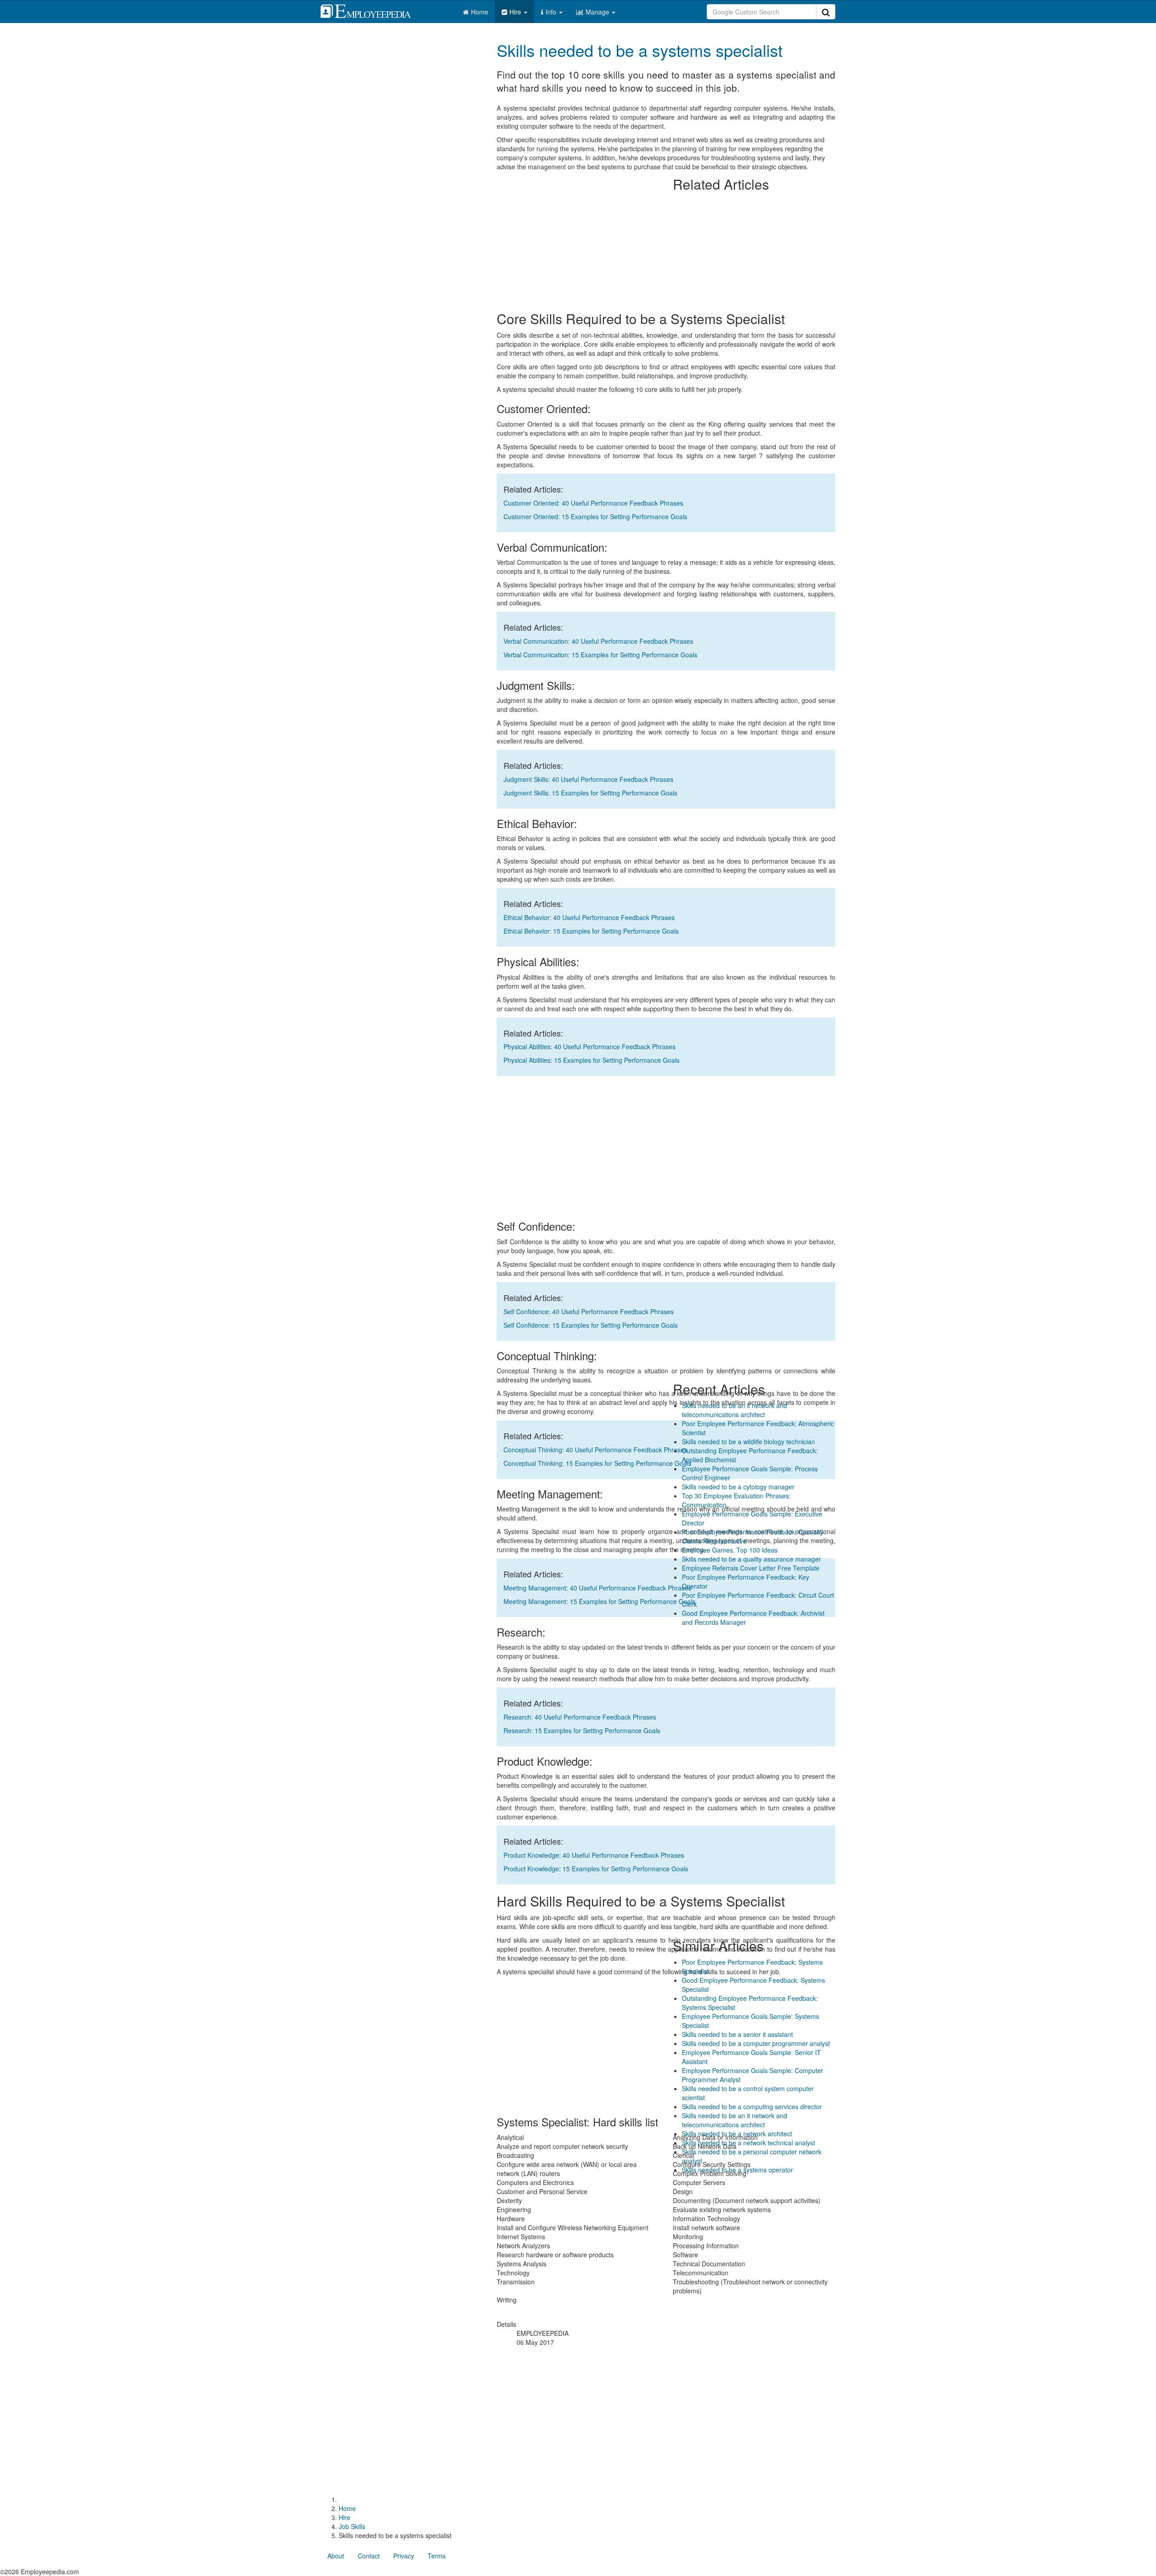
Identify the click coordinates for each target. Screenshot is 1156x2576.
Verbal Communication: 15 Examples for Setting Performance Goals (600, 655)
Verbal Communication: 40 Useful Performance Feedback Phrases (598, 641)
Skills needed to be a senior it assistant (737, 2034)
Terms (437, 2556)
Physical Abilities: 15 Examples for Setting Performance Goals (592, 1060)
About (336, 2556)
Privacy (404, 2556)
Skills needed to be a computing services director (752, 2106)
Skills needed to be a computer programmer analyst (756, 2043)
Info (552, 12)
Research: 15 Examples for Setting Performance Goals (582, 1730)
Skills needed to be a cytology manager (738, 1487)
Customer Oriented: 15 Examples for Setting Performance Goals (595, 516)
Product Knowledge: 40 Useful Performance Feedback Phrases (594, 1855)
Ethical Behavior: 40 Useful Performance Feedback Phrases (589, 917)
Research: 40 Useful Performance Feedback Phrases (580, 1717)
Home (480, 12)
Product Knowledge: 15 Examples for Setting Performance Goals (596, 1869)
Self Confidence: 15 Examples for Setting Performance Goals (591, 1325)
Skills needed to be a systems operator (737, 2170)
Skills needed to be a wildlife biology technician (748, 1441)
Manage (598, 12)
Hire (516, 12)
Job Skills (352, 2526)
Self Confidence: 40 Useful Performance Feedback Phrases (589, 1311)
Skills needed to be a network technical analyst (748, 2143)
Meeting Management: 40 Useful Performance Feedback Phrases (597, 1588)
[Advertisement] (754, 95)
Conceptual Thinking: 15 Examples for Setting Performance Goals (597, 1463)
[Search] (826, 12)
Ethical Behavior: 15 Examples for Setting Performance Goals (591, 931)
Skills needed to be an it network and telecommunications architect (734, 1410)
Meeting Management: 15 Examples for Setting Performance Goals (599, 1601)
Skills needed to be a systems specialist (640, 50)
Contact (369, 2556)
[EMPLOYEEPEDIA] (373, 10)
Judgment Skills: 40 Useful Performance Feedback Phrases (588, 779)
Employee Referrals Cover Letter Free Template (751, 1568)
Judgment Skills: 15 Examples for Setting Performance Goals (590, 793)
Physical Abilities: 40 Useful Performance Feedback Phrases (590, 1046)
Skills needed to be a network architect (737, 2134)
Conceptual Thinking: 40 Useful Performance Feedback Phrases (595, 1450)
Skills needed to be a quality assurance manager (751, 1559)
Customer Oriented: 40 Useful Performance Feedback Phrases (593, 503)
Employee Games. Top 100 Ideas (730, 1550)
